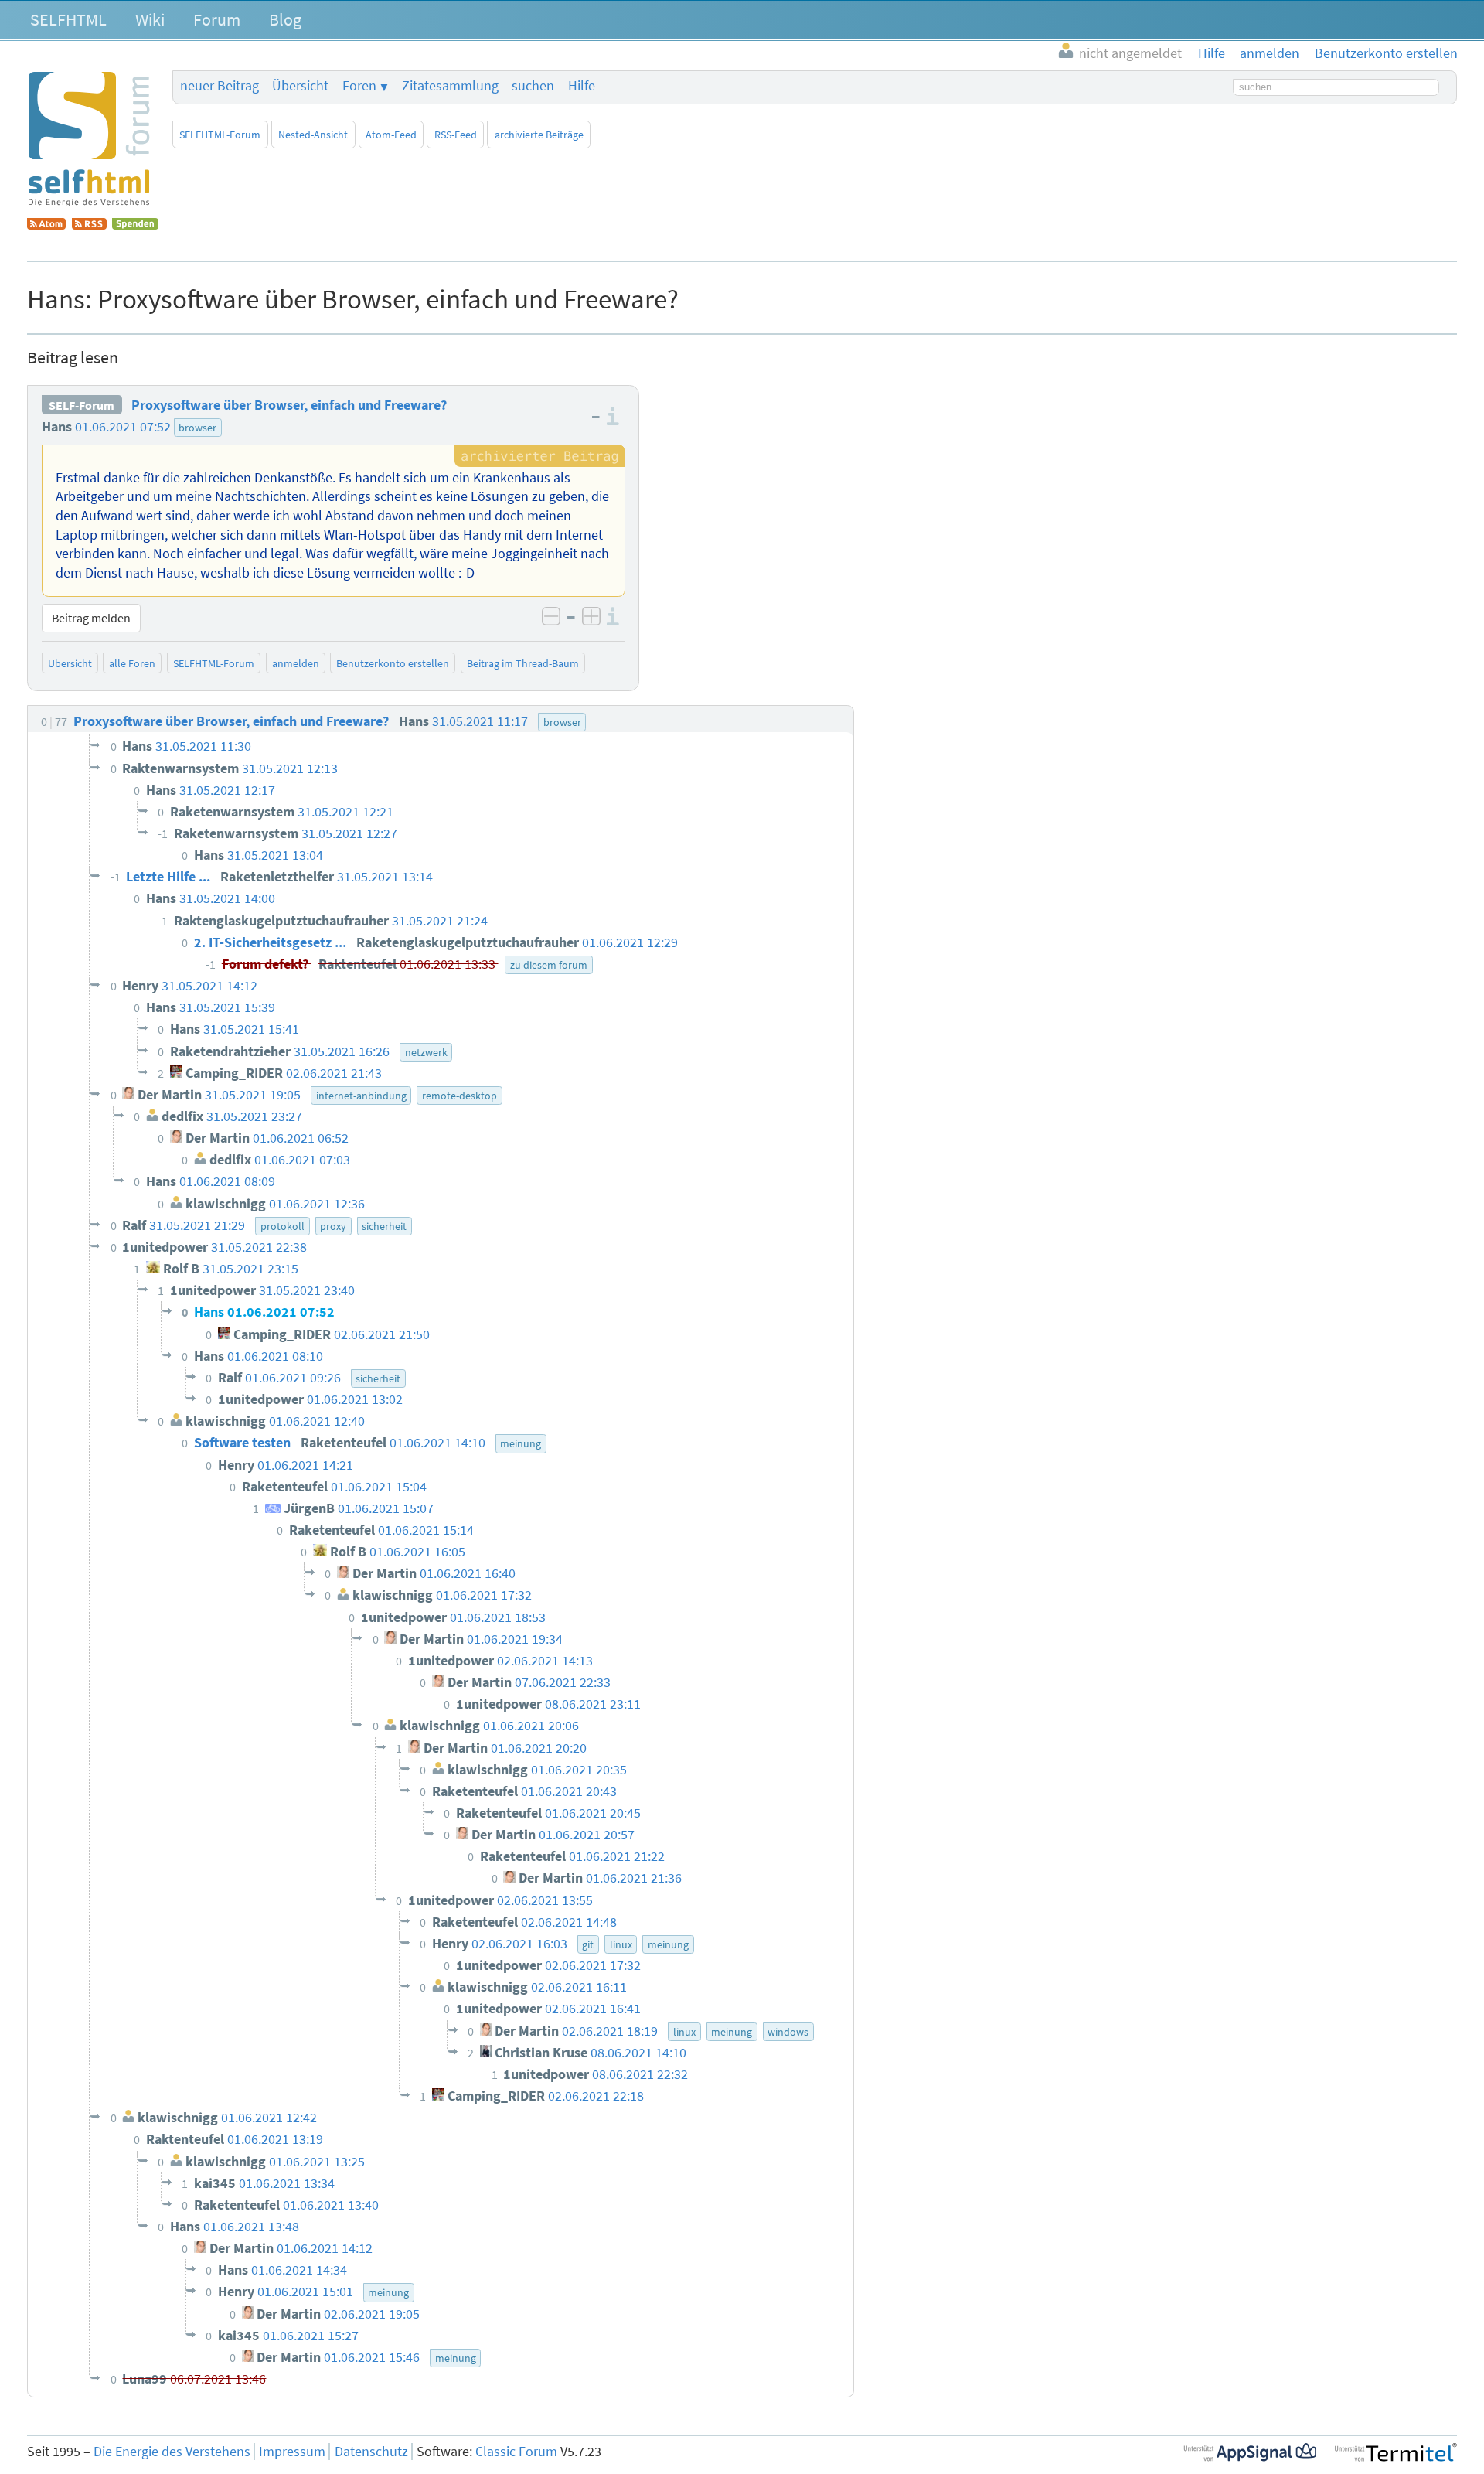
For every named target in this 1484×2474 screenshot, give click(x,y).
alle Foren (132, 663)
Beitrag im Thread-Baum (523, 663)
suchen (533, 86)
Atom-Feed (391, 135)
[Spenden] (135, 225)
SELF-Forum (82, 405)
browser (197, 428)
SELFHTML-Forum (220, 135)
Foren (359, 86)
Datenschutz (371, 2452)
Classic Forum (516, 2452)
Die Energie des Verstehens (172, 2452)
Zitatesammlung (450, 86)
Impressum (292, 2452)
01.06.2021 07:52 (123, 427)
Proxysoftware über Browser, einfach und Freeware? (289, 405)
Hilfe (582, 86)
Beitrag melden (91, 618)
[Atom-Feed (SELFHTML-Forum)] (46, 225)
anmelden (296, 663)
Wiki (150, 19)
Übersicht (300, 86)
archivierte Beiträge (539, 135)
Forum (217, 19)
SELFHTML (68, 19)
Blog (285, 19)
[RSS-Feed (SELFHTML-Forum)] (89, 225)
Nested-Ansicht (313, 135)
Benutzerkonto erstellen (393, 663)
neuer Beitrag (220, 86)
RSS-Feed (456, 135)
